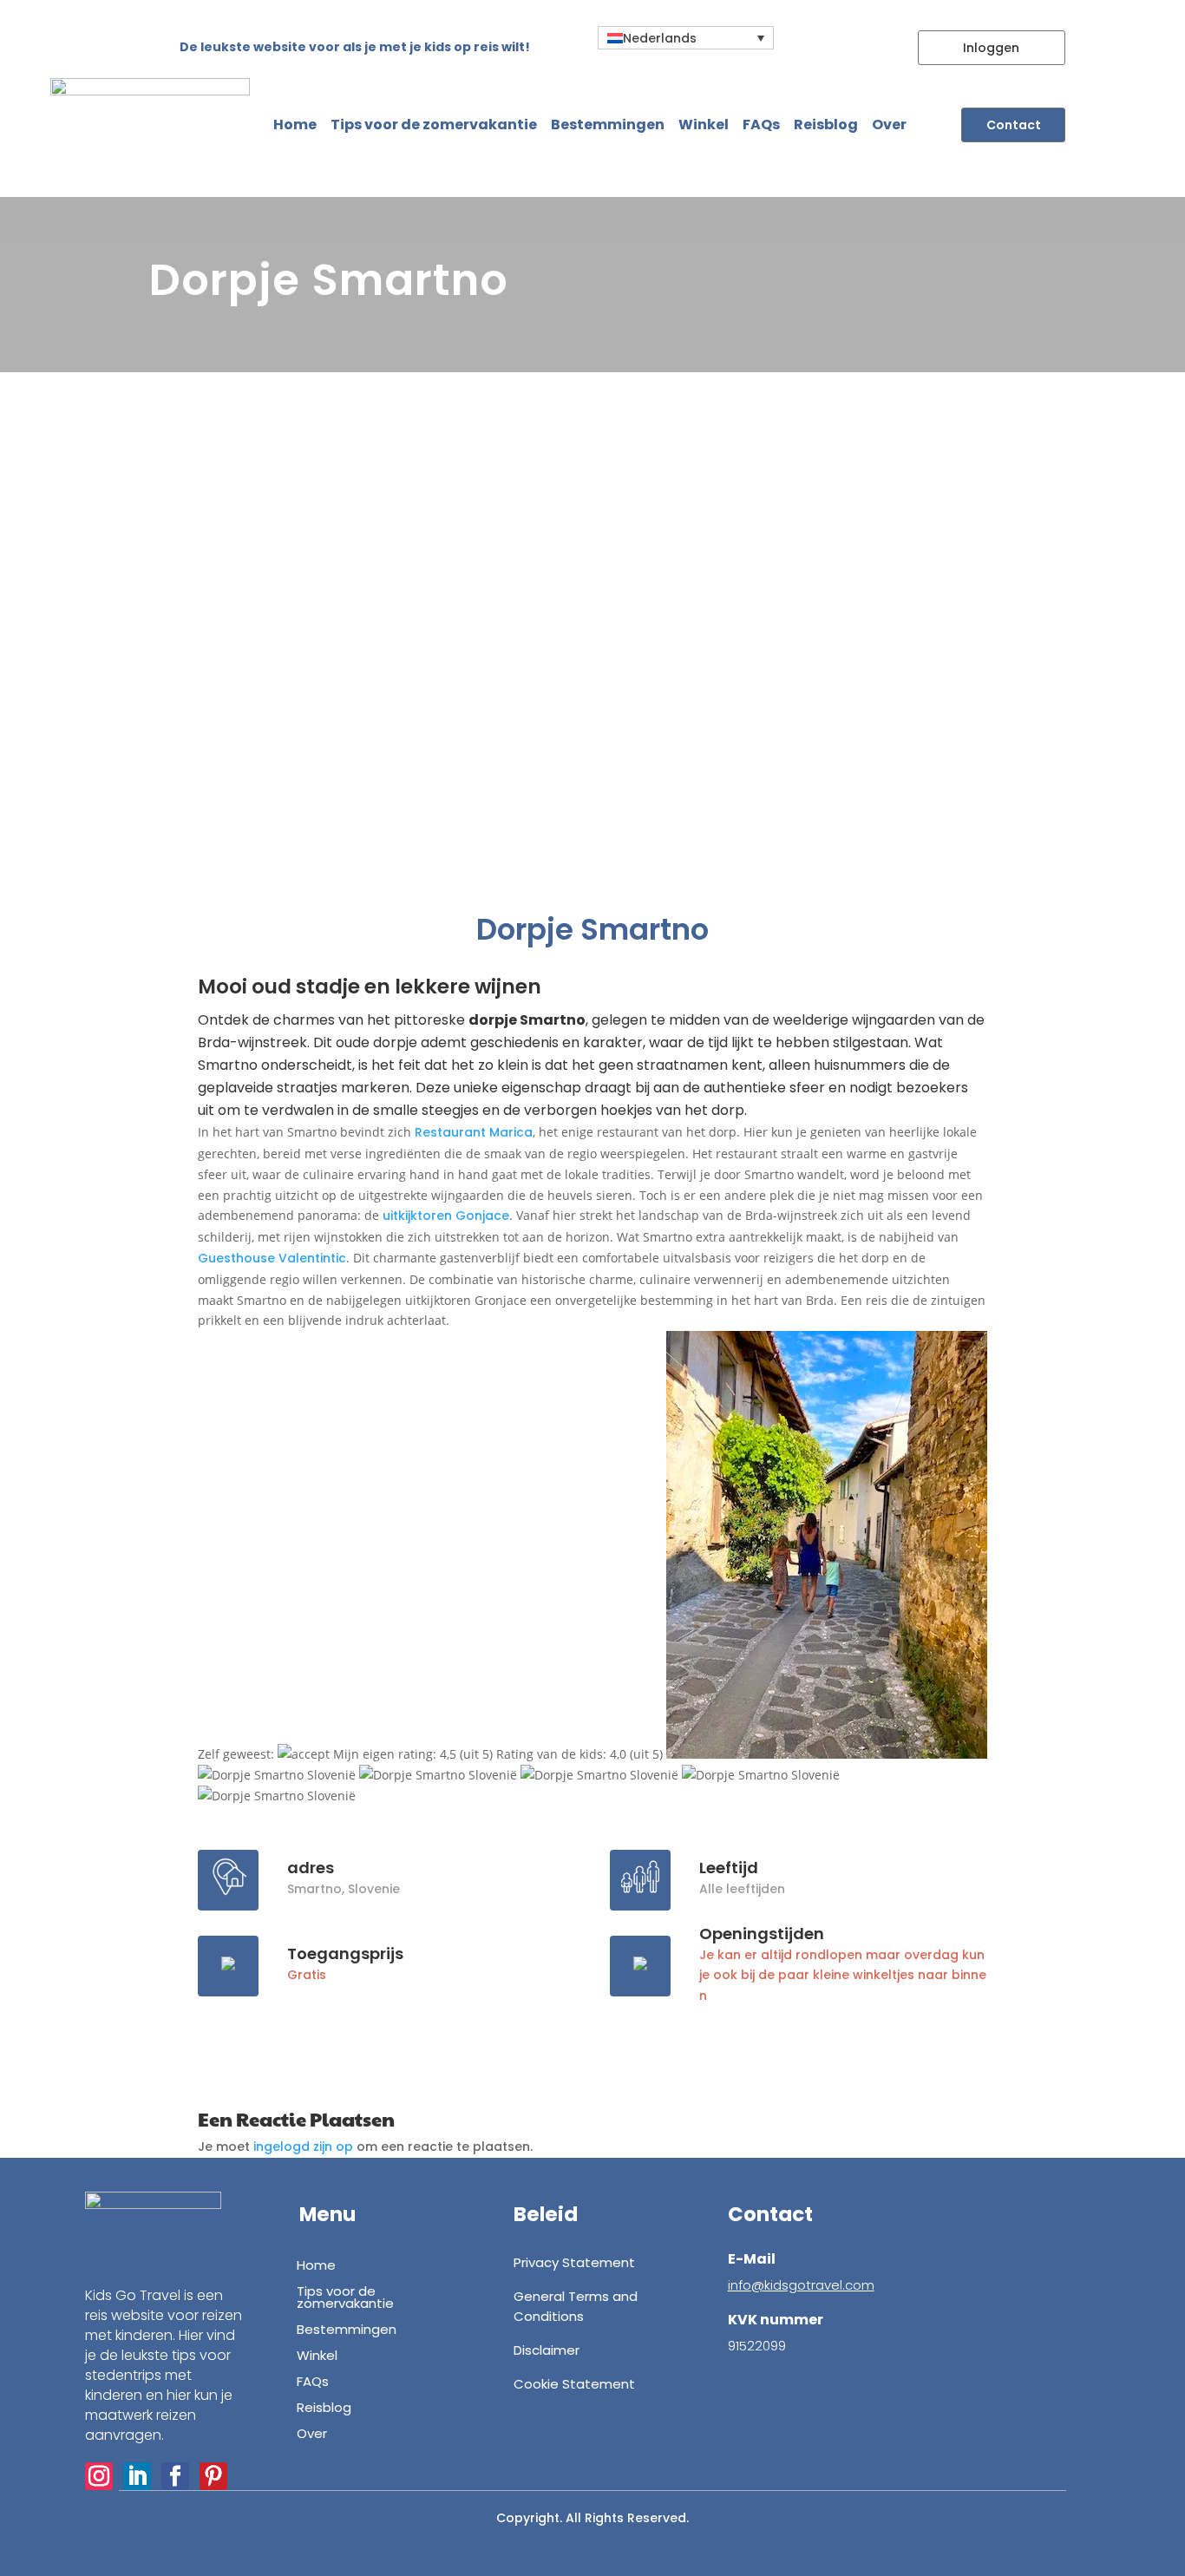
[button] (686, 38)
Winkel (704, 125)
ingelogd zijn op (303, 2147)
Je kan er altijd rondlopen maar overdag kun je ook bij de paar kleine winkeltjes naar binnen (843, 1976)
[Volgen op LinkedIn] (137, 2476)
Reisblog (826, 125)
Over (889, 125)
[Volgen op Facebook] (175, 2476)
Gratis (307, 1975)
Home (295, 125)
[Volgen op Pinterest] (213, 2476)
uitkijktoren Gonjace (446, 1216)
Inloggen (991, 48)
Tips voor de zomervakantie (434, 125)
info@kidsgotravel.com (801, 2285)
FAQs (761, 125)
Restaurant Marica (474, 1132)
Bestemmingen (608, 125)
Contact (1014, 125)
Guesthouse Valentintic (272, 1258)
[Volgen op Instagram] (99, 2476)
